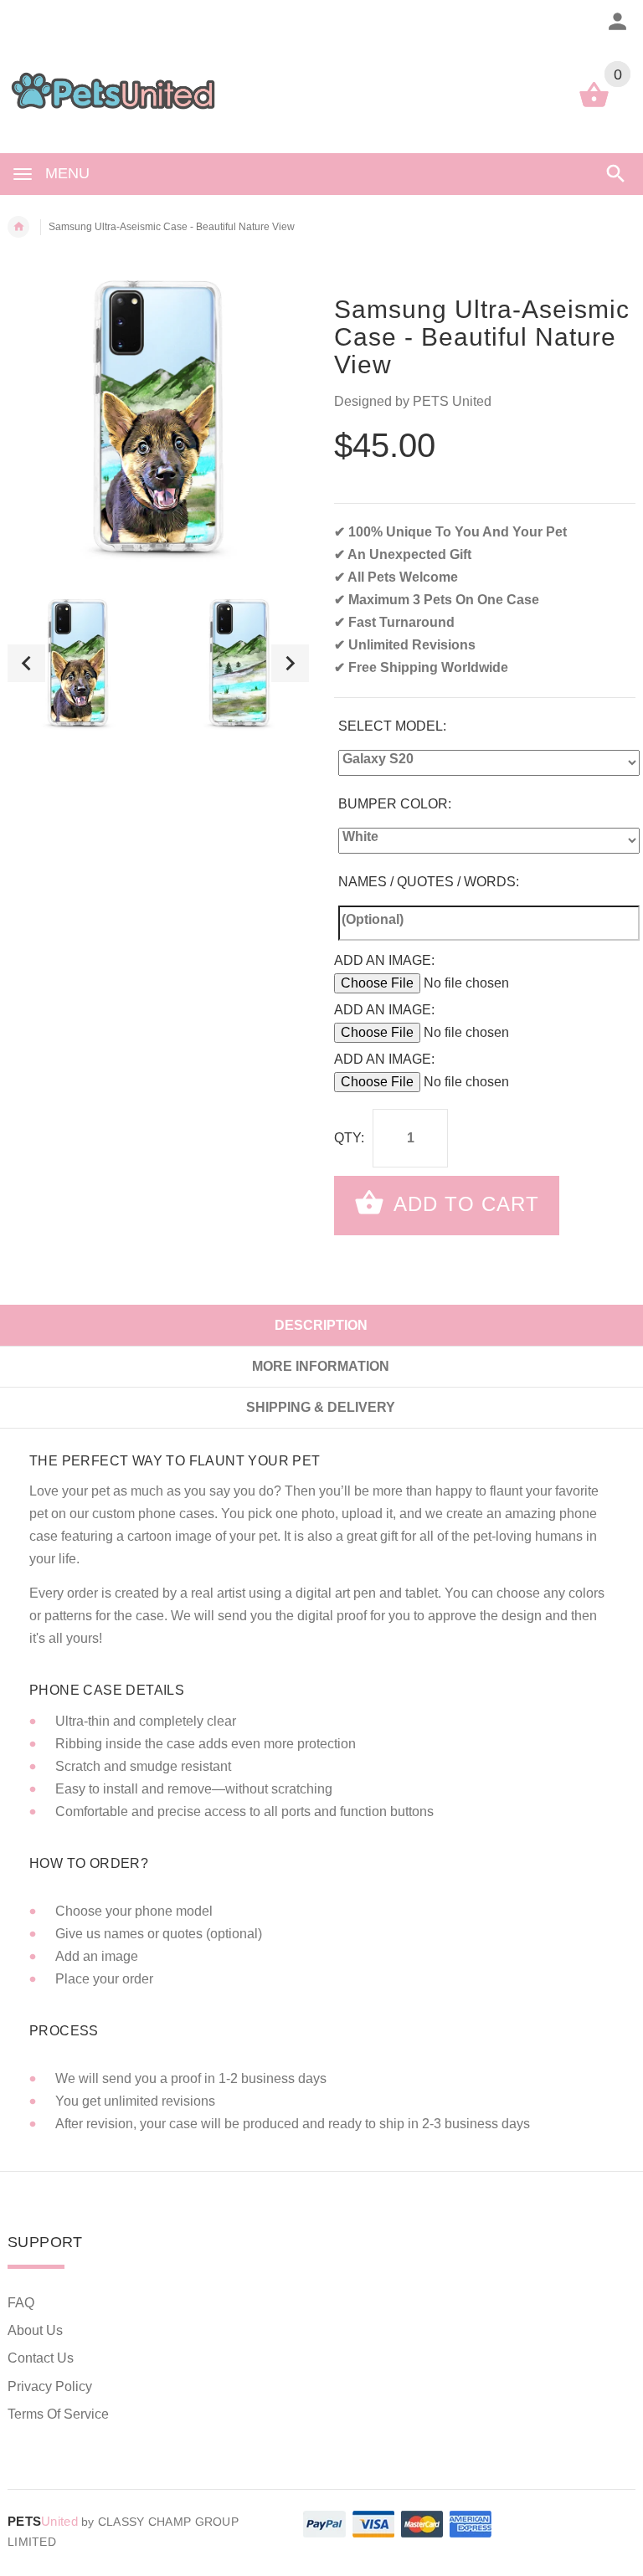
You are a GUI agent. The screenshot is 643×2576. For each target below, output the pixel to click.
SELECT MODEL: (392, 726)
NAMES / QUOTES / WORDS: (429, 882)
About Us (35, 2330)
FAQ (21, 2303)
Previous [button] (26, 663)
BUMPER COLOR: (395, 804)
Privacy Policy (50, 2386)
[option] (78, 663)
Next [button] (290, 663)
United (43, 2521)
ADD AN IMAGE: (384, 960)
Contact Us (41, 2358)
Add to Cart (463, 1204)
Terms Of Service (58, 2414)
